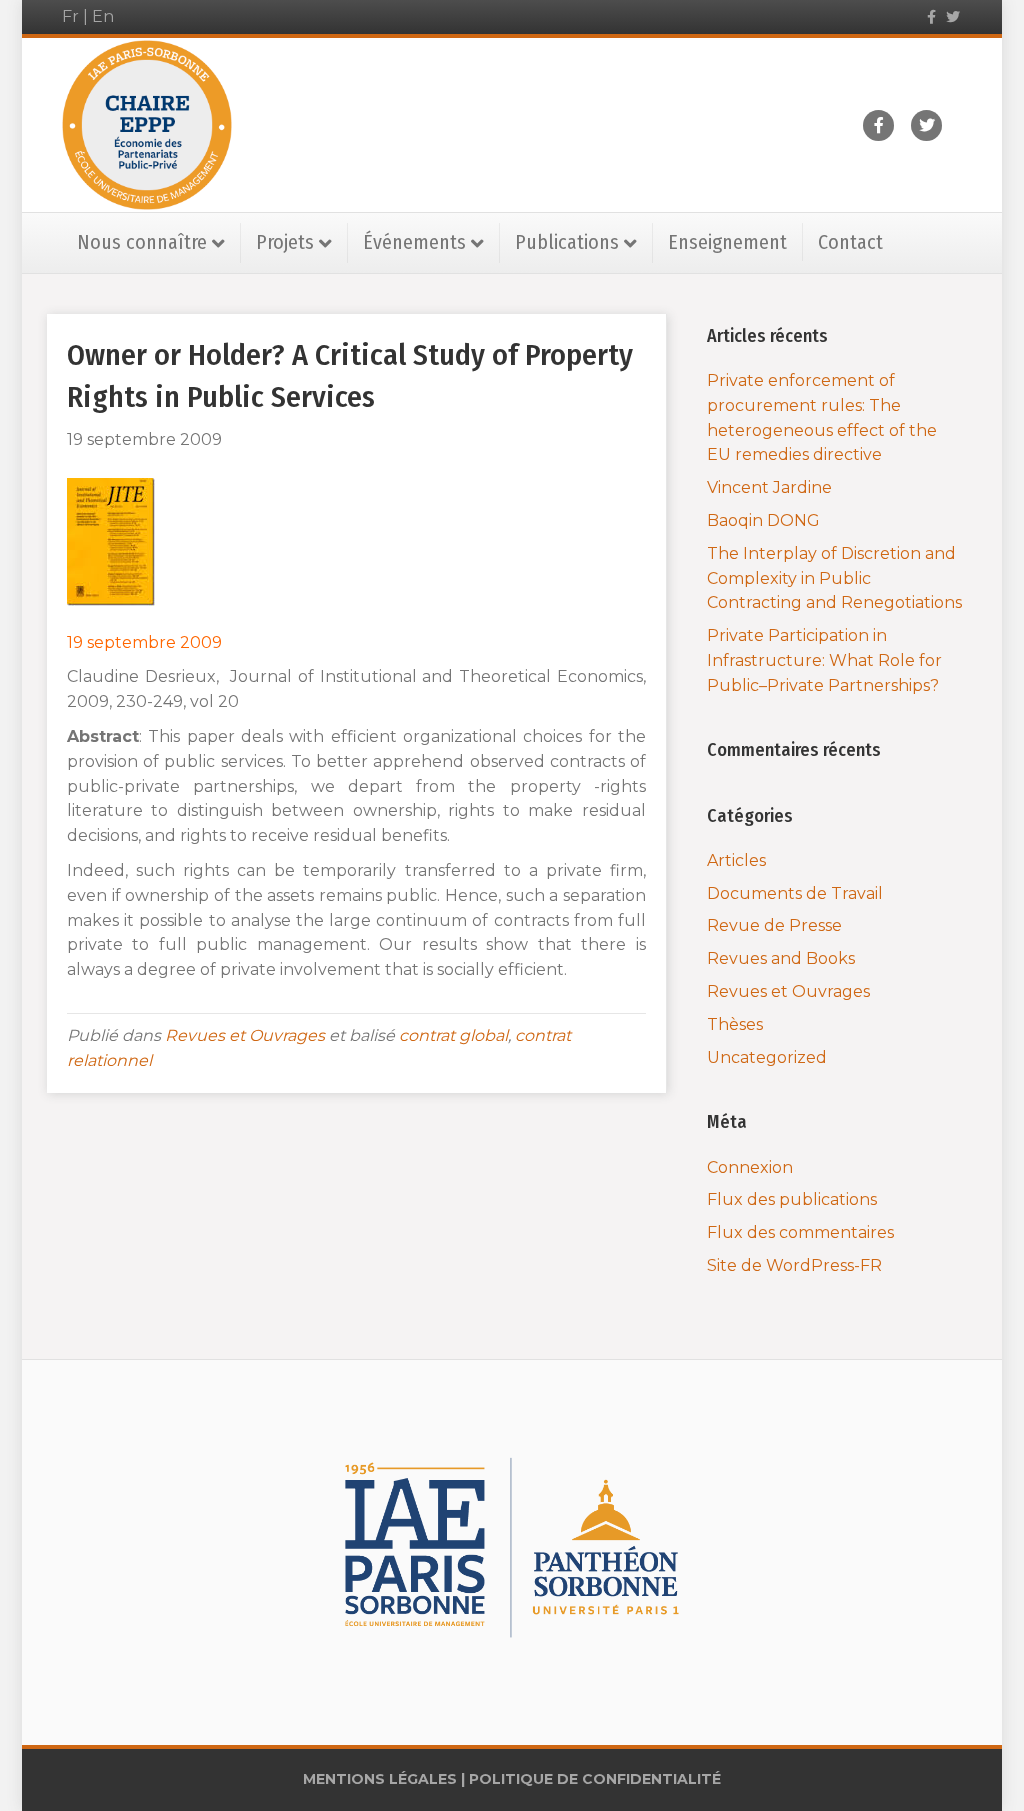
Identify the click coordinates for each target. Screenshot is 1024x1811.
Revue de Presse (774, 925)
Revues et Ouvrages (245, 1035)
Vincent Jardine (769, 487)
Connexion (750, 1167)
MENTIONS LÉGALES (380, 1779)
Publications (567, 242)
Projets (285, 242)
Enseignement (727, 242)
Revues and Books (781, 958)
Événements (414, 242)
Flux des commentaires (800, 1232)
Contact (850, 242)
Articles (736, 860)
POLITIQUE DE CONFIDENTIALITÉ (595, 1779)
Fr (70, 16)
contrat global (453, 1035)
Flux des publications (792, 1199)
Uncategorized (767, 1057)
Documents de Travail (795, 893)
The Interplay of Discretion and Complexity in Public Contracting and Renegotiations (834, 578)
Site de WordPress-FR (794, 1265)
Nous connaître (142, 242)
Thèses (735, 1024)
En (103, 16)
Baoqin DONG (763, 520)
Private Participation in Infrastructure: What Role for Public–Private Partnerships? (824, 660)
